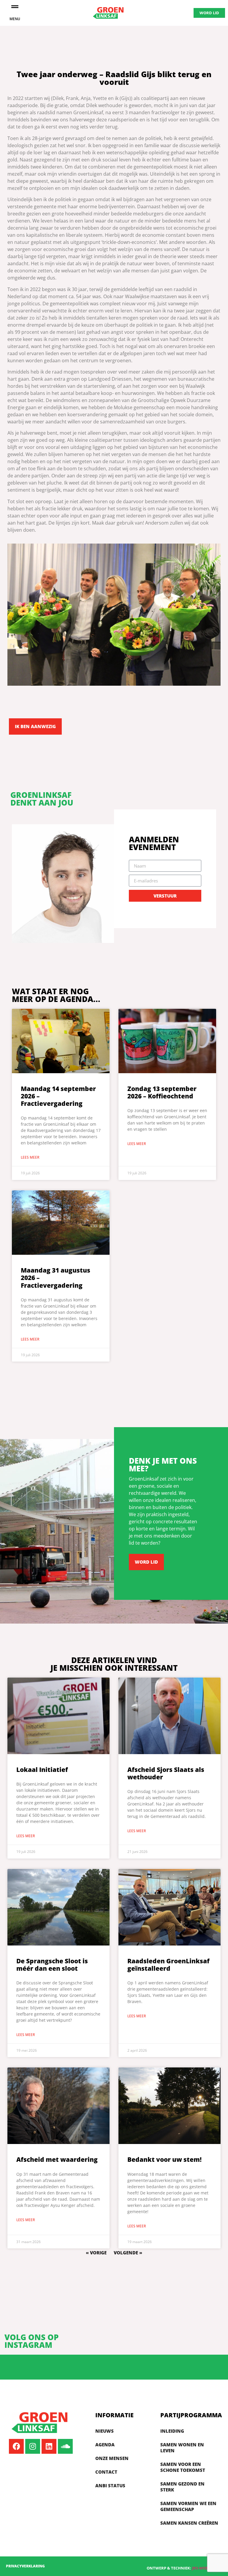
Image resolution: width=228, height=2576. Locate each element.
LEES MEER (30, 1157)
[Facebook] (16, 2446)
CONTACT (106, 2472)
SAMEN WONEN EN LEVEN (182, 2448)
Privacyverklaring (25, 2566)
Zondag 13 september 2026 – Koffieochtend (162, 1092)
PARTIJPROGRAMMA (191, 2415)
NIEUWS (104, 2431)
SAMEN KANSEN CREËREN (189, 2523)
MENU (15, 19)
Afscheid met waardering (57, 2159)
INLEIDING (172, 2431)
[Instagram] (33, 2446)
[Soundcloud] (65, 2446)
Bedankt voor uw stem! (164, 2159)
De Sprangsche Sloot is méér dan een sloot (52, 1965)
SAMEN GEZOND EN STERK (182, 2487)
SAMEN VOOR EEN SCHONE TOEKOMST (183, 2467)
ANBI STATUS (110, 2486)
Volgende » (128, 2253)
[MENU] (15, 7)
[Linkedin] (49, 2446)
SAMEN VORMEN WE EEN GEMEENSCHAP (188, 2506)
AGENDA (105, 2445)
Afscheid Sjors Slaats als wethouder (166, 1773)
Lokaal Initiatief (42, 1770)
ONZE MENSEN (112, 2458)
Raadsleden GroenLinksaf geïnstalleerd (168, 1965)
